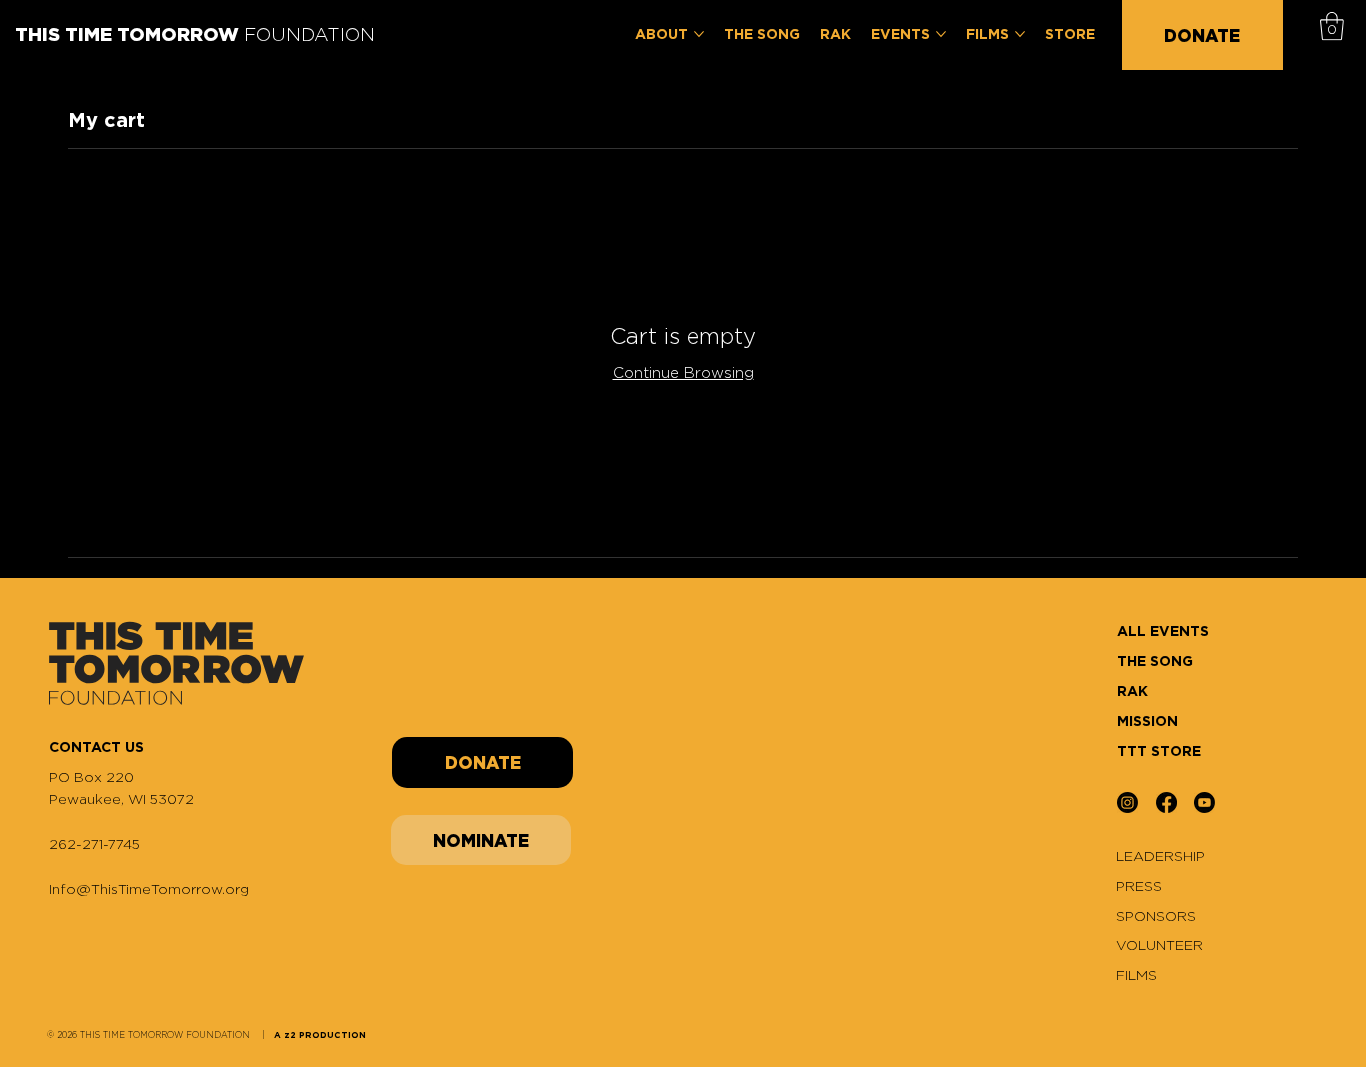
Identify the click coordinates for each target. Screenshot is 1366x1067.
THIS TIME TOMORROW (195, 34)
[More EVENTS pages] (941, 34)
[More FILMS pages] (1020, 34)
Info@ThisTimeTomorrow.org (149, 888)
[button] (1332, 26)
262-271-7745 (94, 843)
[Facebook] (1166, 802)
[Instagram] (1127, 802)
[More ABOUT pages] (699, 34)
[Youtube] (1204, 802)
